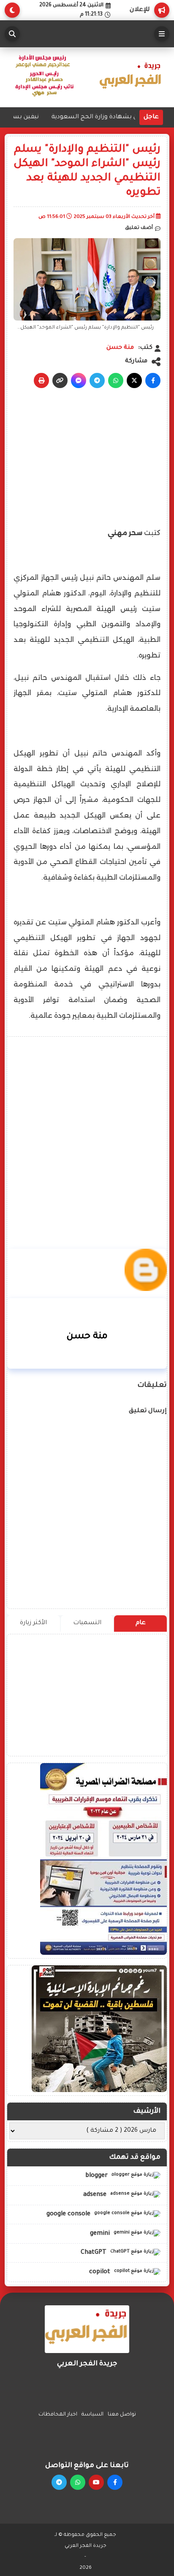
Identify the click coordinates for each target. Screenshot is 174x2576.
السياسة (92, 2415)
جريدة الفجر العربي (86, 2546)
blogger (97, 2176)
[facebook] (115, 2482)
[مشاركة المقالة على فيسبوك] (153, 380)
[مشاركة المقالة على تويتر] (134, 380)
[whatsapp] (78, 2482)
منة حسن (120, 348)
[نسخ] (60, 380)
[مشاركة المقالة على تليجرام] (97, 380)
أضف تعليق (139, 228)
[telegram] (59, 2482)
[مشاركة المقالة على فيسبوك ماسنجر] (79, 380)
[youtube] (96, 2482)
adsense (96, 2195)
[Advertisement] (87, 1130)
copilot (101, 2272)
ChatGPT (94, 2253)
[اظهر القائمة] (162, 34)
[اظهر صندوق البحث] (12, 34)
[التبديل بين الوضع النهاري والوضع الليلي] (12, 10)
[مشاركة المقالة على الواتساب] (116, 380)
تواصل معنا (122, 2415)
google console (69, 2215)
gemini (101, 2234)
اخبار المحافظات (58, 2415)
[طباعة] (41, 380)
